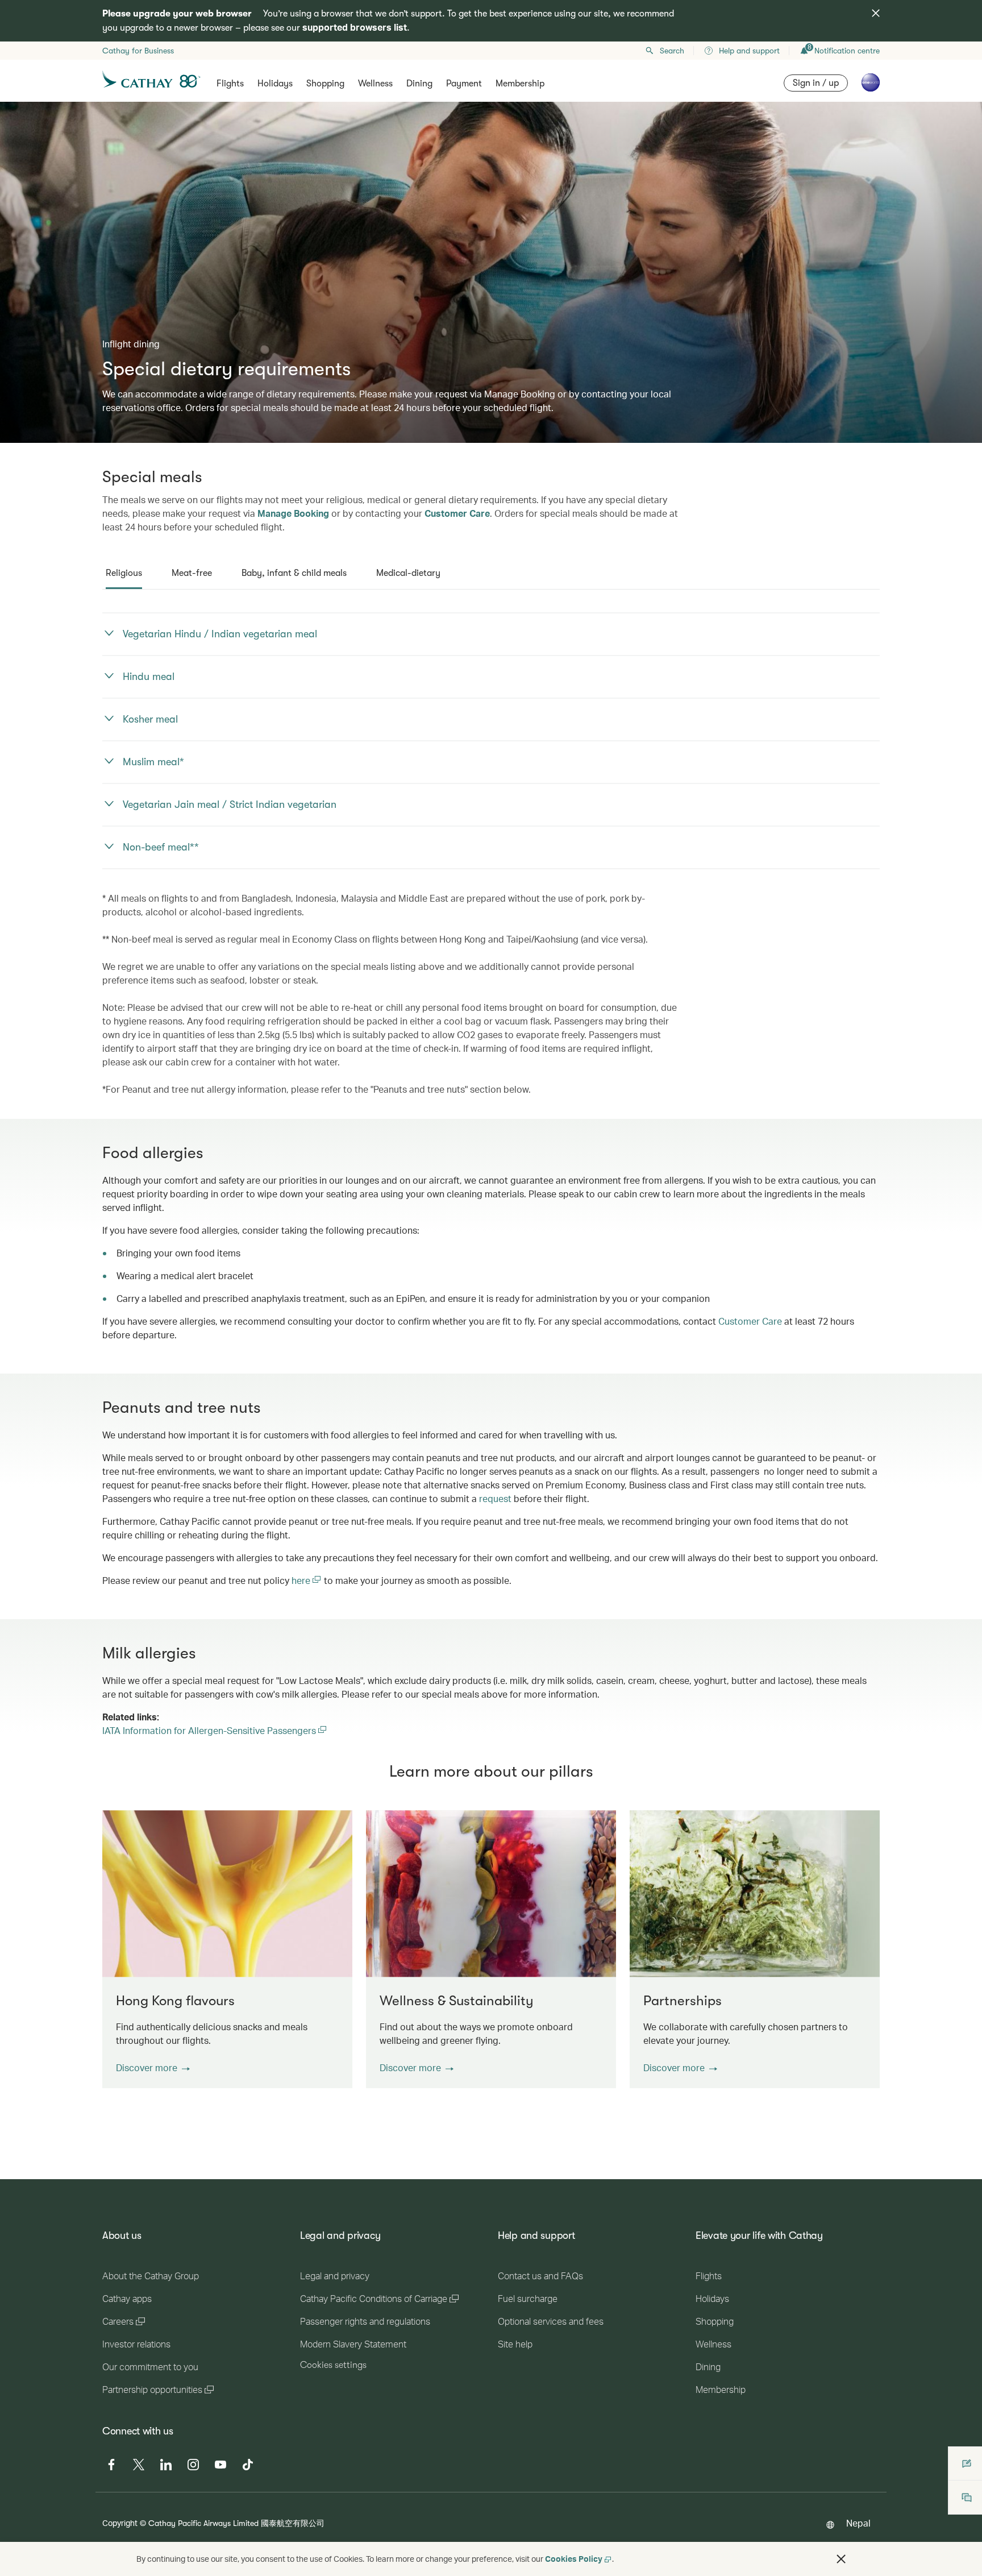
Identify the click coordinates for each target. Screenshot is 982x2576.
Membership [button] (520, 84)
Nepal (858, 2523)
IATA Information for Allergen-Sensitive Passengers (215, 1730)
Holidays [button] (275, 84)
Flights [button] (230, 84)
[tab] (124, 573)
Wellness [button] (375, 84)
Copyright (120, 2523)
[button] (153, 2068)
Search (672, 51)
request (495, 1498)
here (302, 1580)
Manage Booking (293, 513)
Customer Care (457, 513)
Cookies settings (333, 2365)
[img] (876, 13)
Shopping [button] (325, 84)
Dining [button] (419, 84)
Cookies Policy (574, 2559)
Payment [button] (464, 84)
